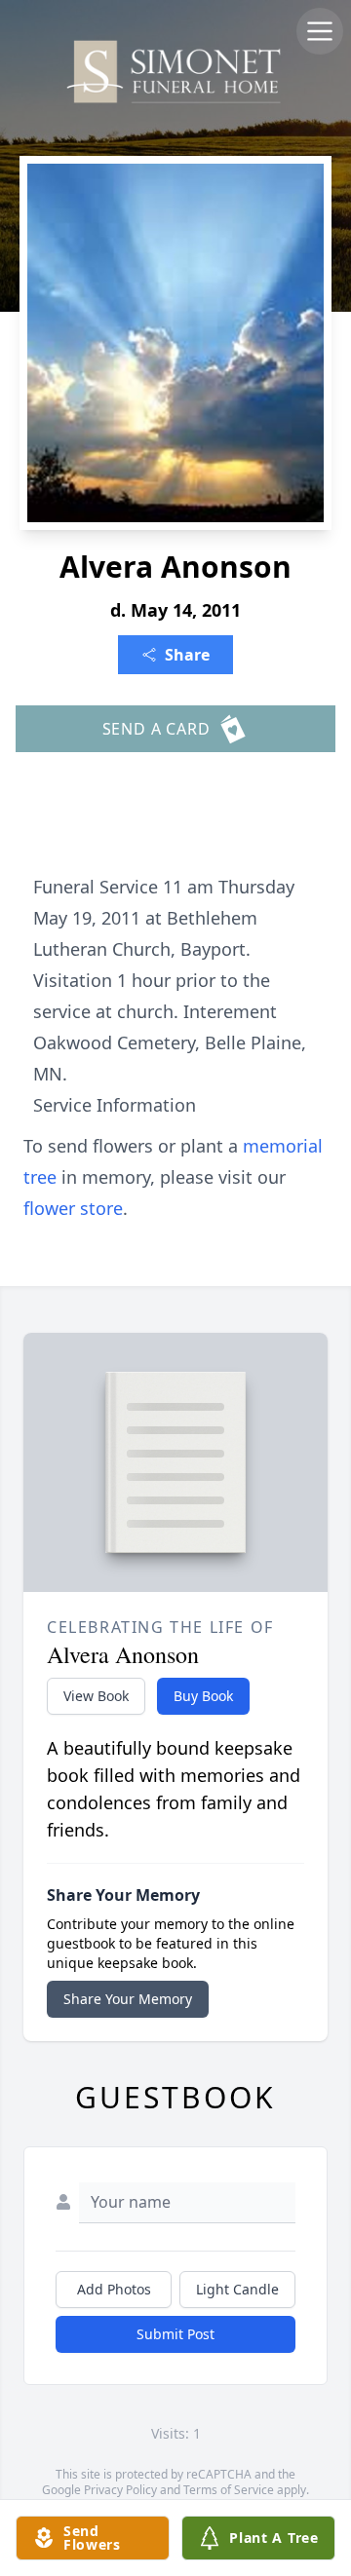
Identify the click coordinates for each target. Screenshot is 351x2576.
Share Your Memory (128, 1999)
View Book (96, 1696)
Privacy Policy (120, 2490)
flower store (73, 1208)
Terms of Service (229, 2490)
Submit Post (175, 2334)
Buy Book (203, 1696)
